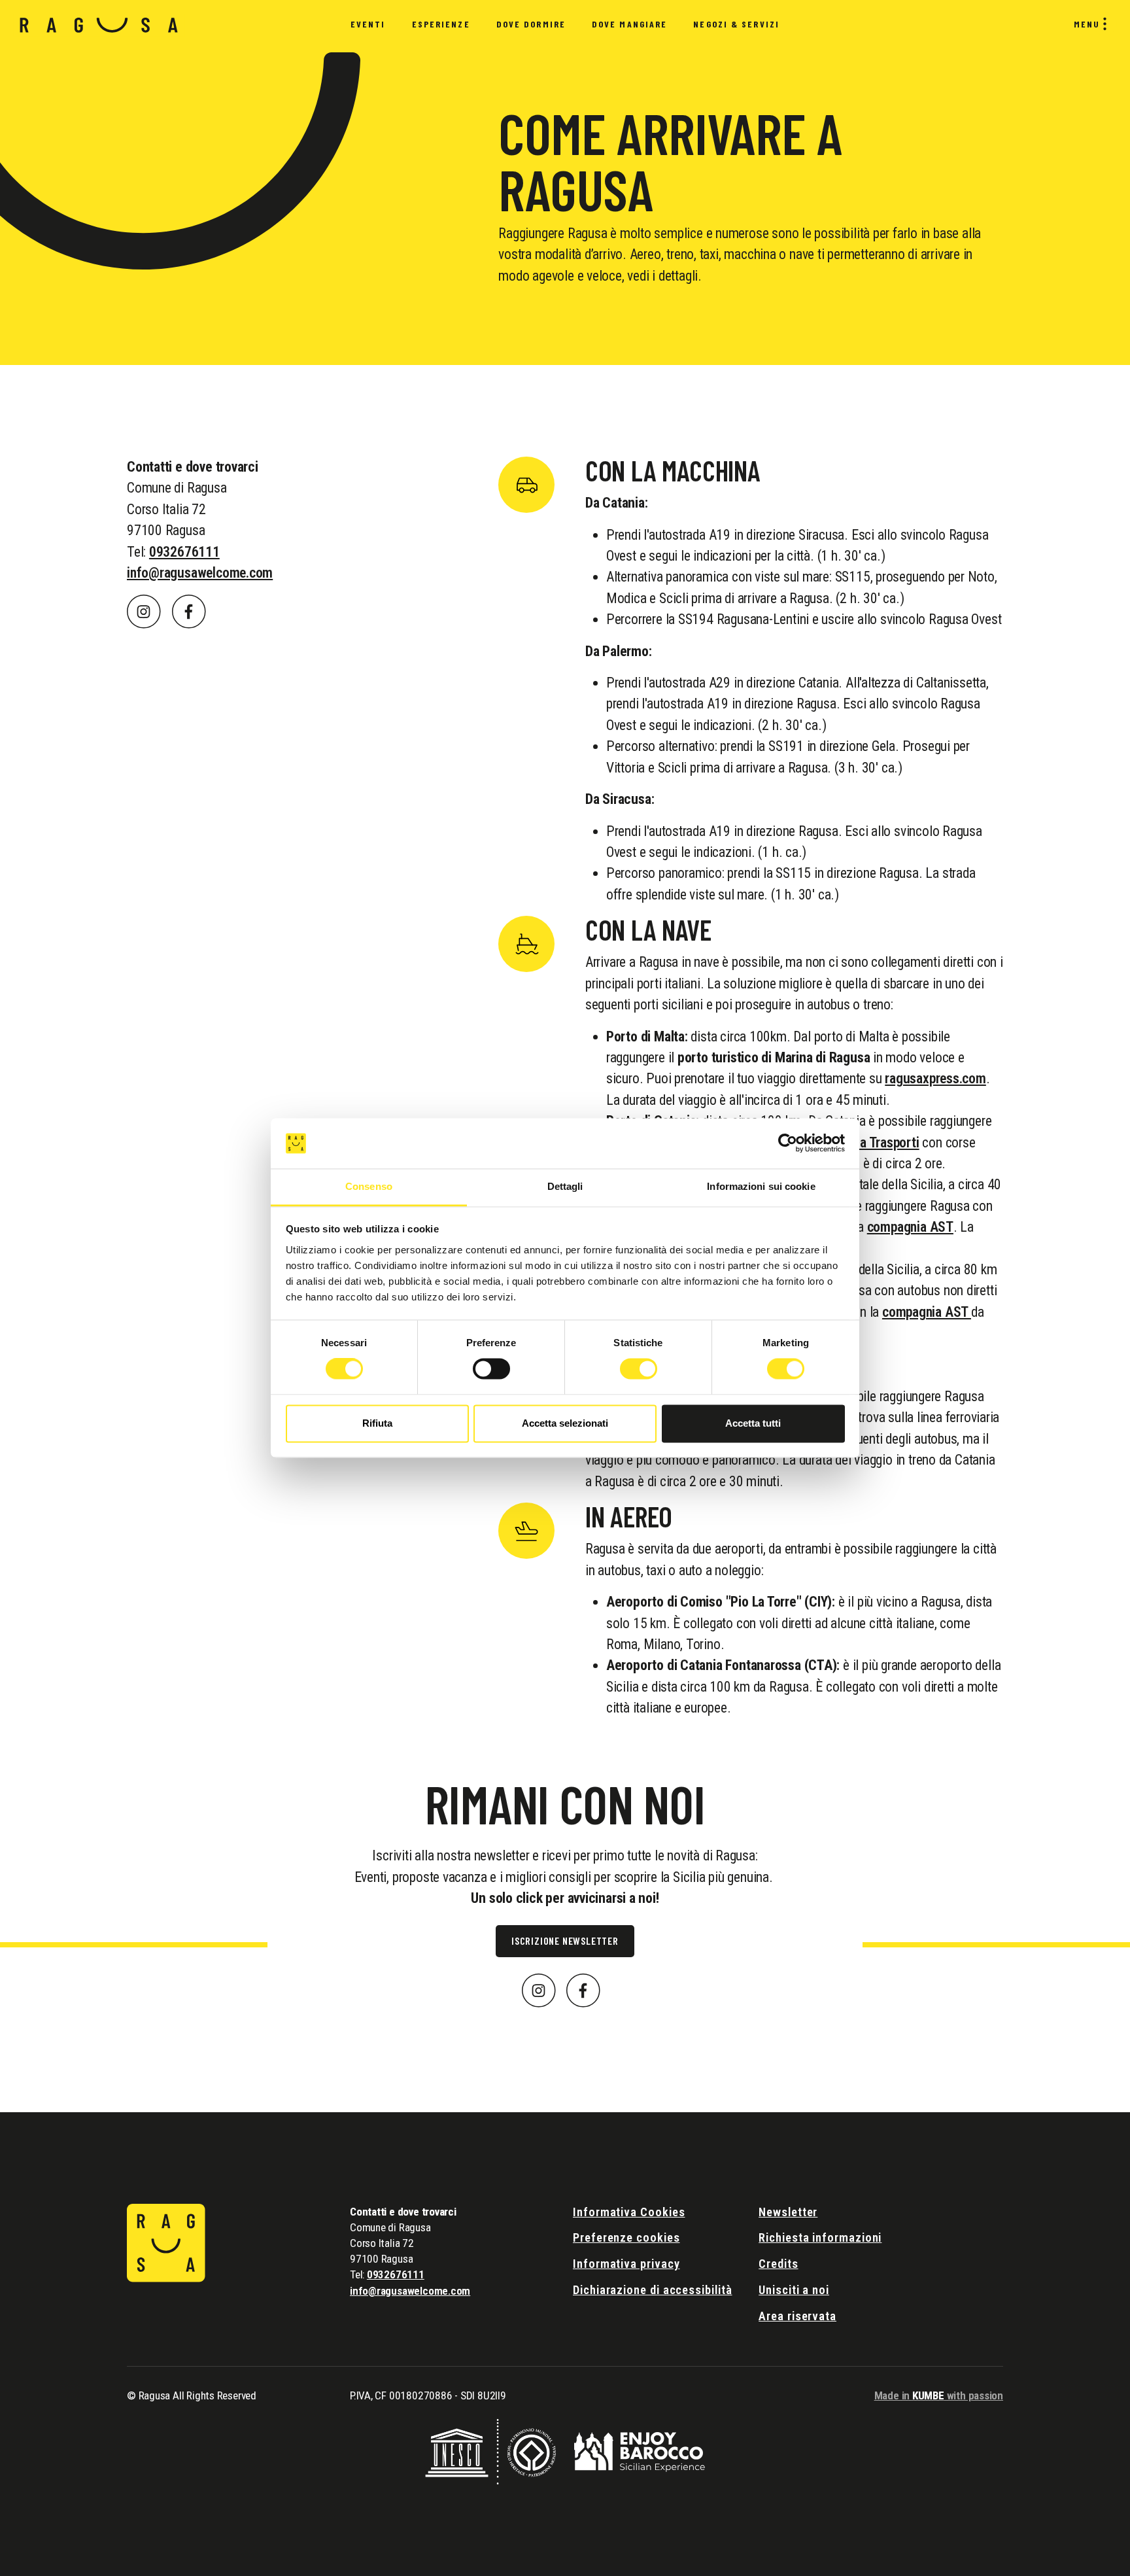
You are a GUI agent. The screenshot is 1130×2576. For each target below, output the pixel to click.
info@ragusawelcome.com (200, 573)
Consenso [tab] (369, 1186)
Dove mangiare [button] (629, 24)
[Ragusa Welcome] (99, 25)
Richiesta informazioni (820, 2237)
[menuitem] (368, 25)
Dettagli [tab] (565, 1186)
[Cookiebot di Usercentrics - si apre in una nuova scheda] (788, 1143)
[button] (144, 611)
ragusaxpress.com (935, 1078)
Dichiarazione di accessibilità (653, 2290)
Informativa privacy (626, 2264)
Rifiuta (377, 1423)
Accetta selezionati (565, 1423)
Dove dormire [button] (531, 24)
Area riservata (797, 2316)
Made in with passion (939, 2395)
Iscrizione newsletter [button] (565, 1941)
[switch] (491, 1369)
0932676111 (184, 552)
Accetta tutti (753, 1423)
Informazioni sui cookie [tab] (761, 1186)
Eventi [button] (368, 24)
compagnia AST (910, 1227)
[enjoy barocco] (640, 2451)
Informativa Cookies (629, 2212)
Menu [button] (1087, 24)
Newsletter (788, 2212)
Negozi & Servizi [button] (736, 24)
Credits (778, 2264)
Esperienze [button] (441, 24)
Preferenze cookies (626, 2237)
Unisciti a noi (794, 2290)
